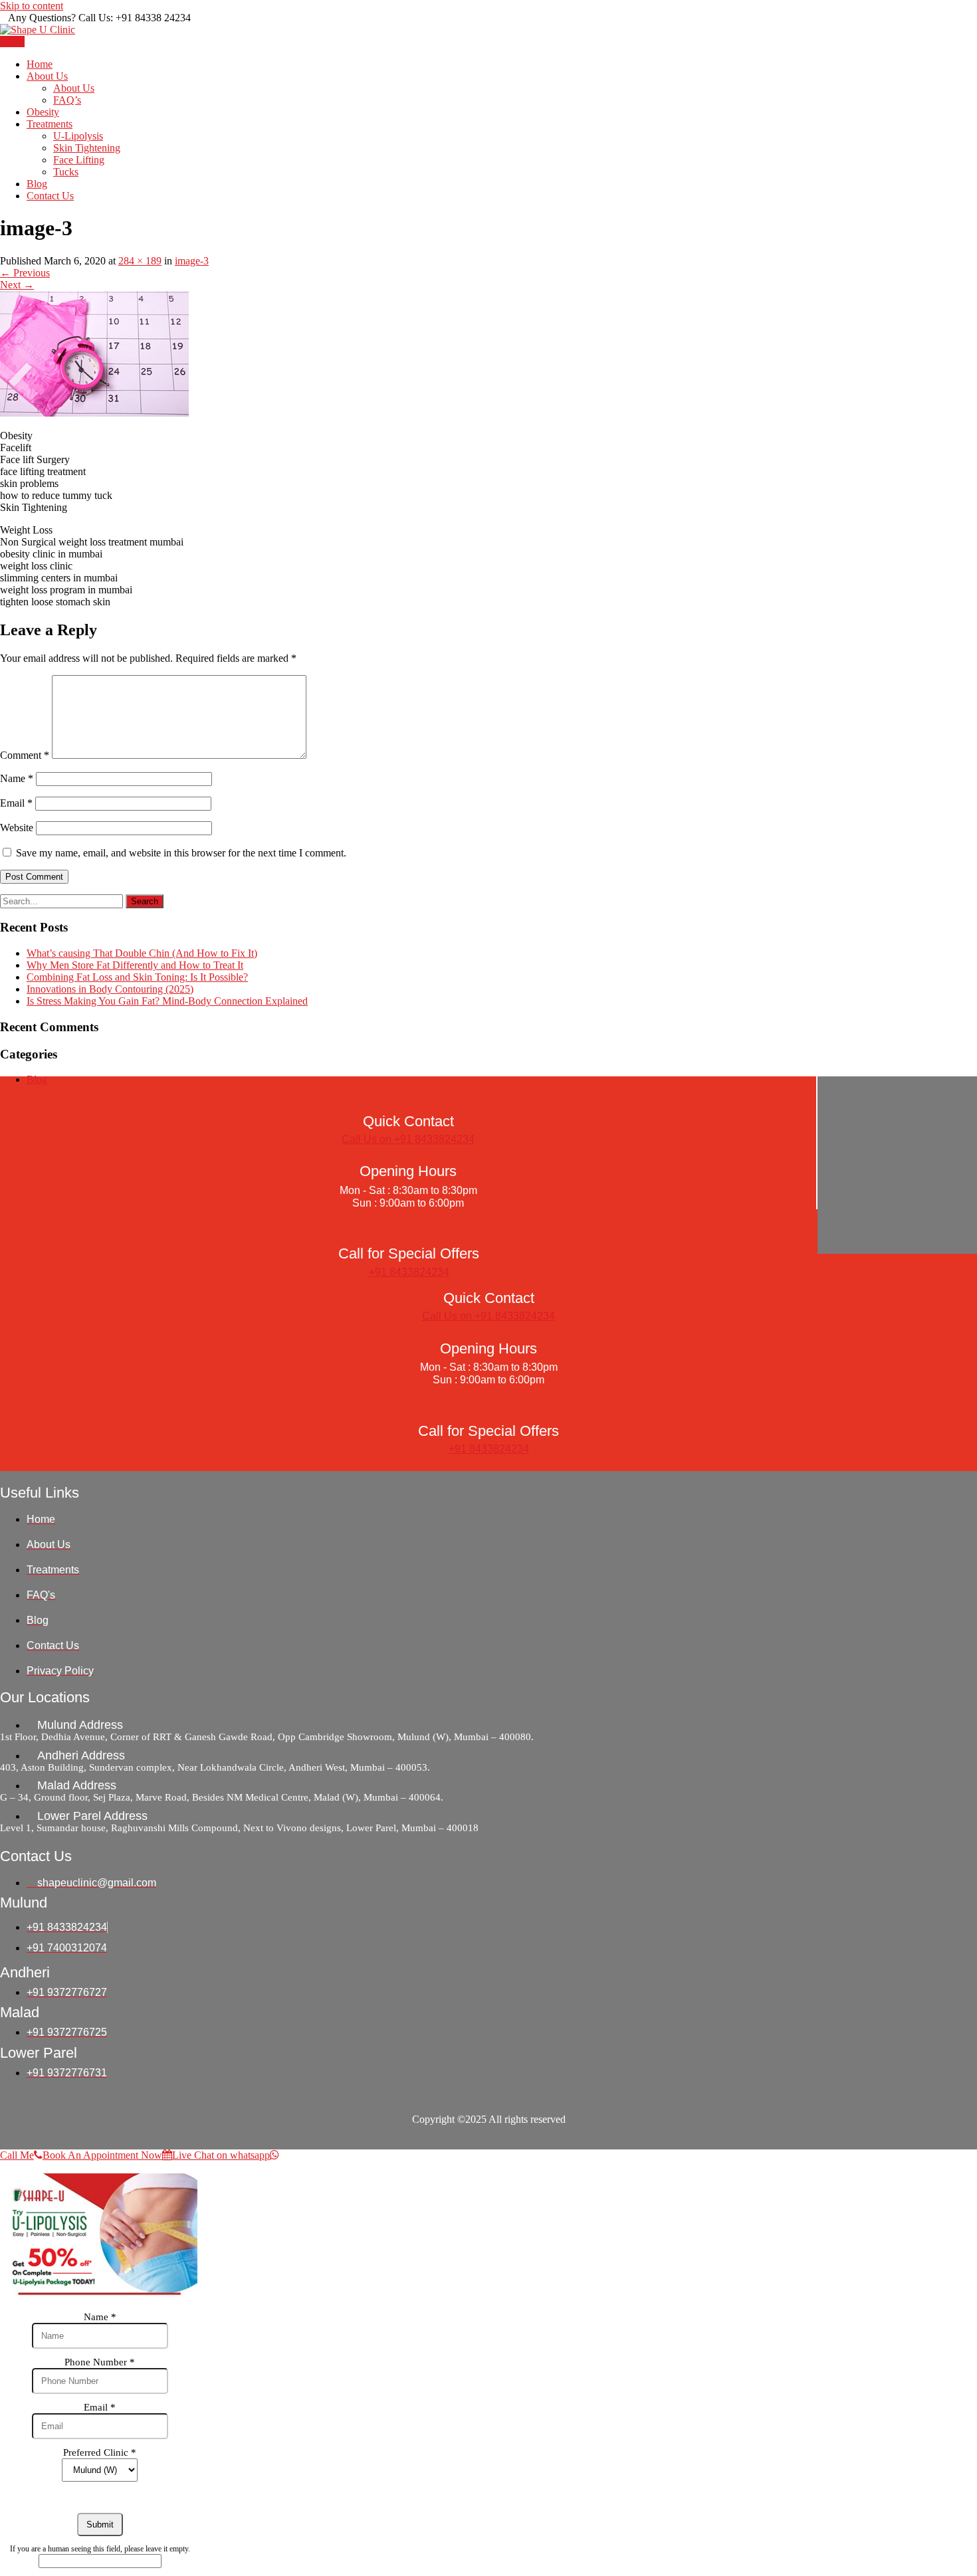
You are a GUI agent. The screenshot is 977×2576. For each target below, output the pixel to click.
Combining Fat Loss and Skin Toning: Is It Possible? (137, 977)
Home (40, 64)
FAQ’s (67, 100)
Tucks (66, 172)
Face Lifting (79, 160)
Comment (25, 755)
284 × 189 (140, 261)
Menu (12, 42)
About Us (47, 76)
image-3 (192, 261)
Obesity (43, 112)
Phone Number (100, 2362)
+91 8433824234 (409, 1272)
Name (17, 778)
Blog (37, 184)
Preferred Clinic (100, 2452)
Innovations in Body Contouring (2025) (110, 989)
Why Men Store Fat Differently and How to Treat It (135, 965)
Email (16, 803)
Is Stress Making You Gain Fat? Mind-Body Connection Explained (167, 1001)
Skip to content (32, 6)
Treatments (50, 124)
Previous (25, 273)
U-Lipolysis (78, 136)
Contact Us (50, 196)
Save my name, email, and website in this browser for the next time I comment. (181, 853)
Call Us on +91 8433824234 (408, 1139)
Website (17, 828)
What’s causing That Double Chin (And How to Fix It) (142, 953)
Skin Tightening (87, 148)
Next (17, 285)
